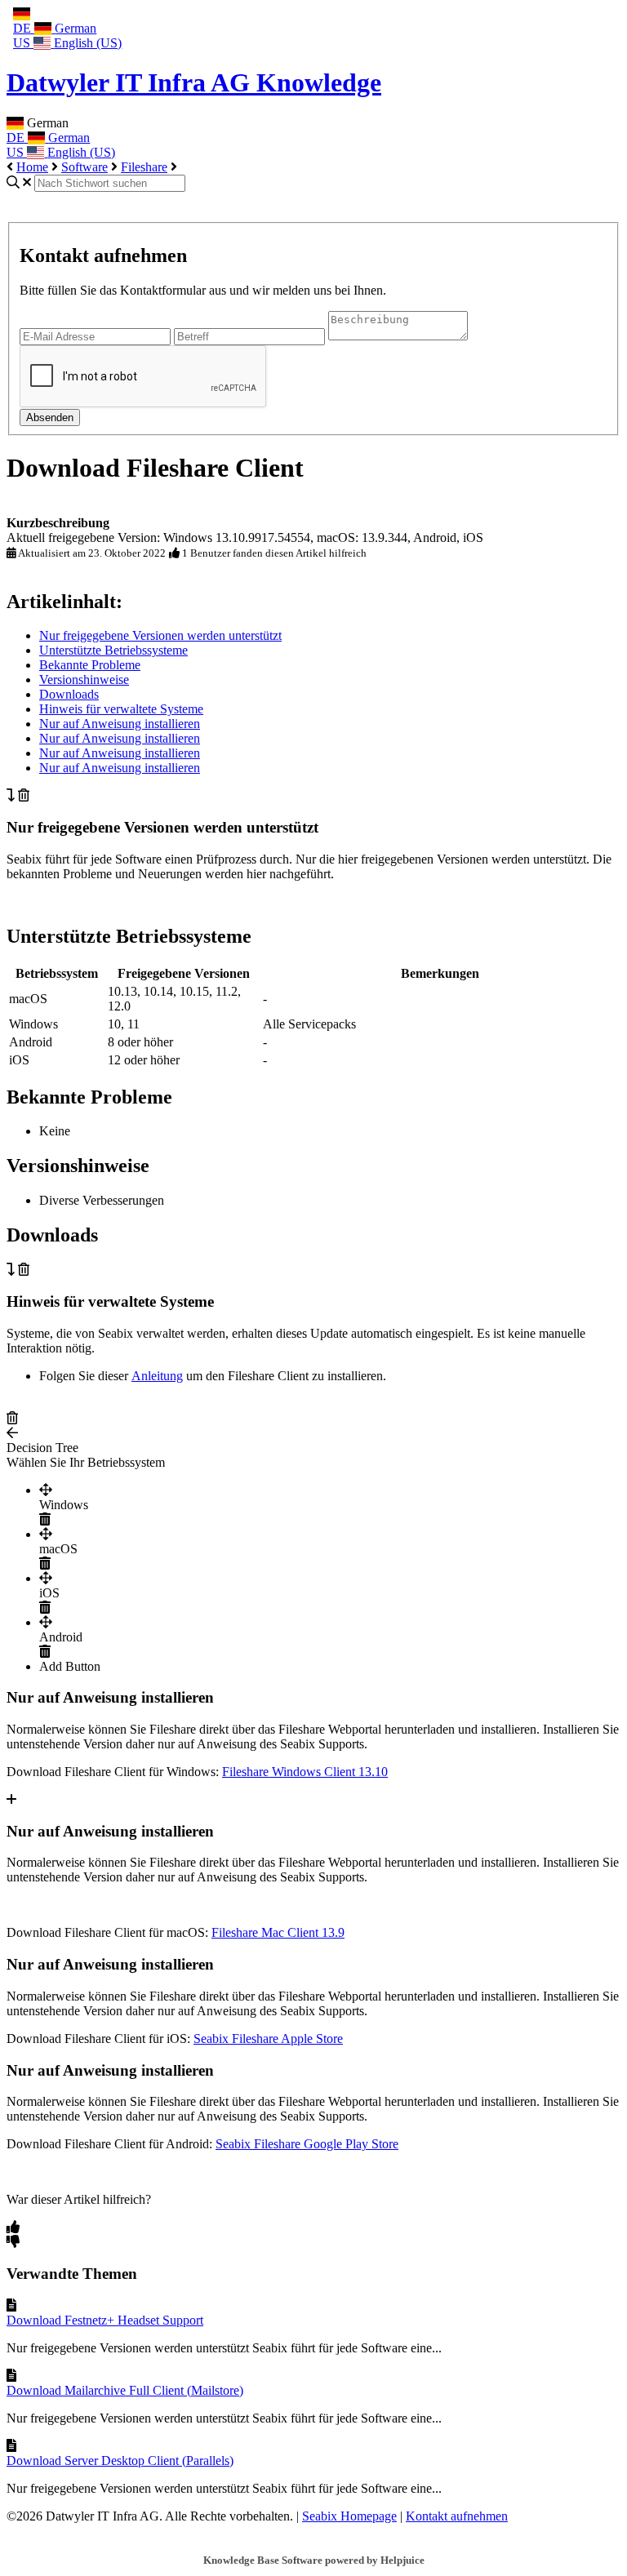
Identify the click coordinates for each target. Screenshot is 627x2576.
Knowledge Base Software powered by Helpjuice (314, 2560)
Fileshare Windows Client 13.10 (305, 1772)
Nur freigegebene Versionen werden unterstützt (160, 635)
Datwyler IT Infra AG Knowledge (194, 82)
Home (32, 167)
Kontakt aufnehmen (457, 2516)
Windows (64, 1505)
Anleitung (157, 1376)
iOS (49, 1593)
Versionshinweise (84, 680)
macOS (58, 1549)
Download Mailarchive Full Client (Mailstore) (125, 2390)
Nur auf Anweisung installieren (120, 724)
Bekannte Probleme (90, 665)
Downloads (69, 694)
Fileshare (144, 167)
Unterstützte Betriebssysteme (113, 650)
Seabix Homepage (349, 2516)
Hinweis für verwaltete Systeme (121, 709)
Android (61, 1637)
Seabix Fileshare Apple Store (268, 2039)
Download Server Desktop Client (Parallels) (120, 2461)
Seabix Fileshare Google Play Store (307, 2144)
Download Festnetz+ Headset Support (105, 2320)
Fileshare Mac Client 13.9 (278, 1932)
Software (84, 167)
